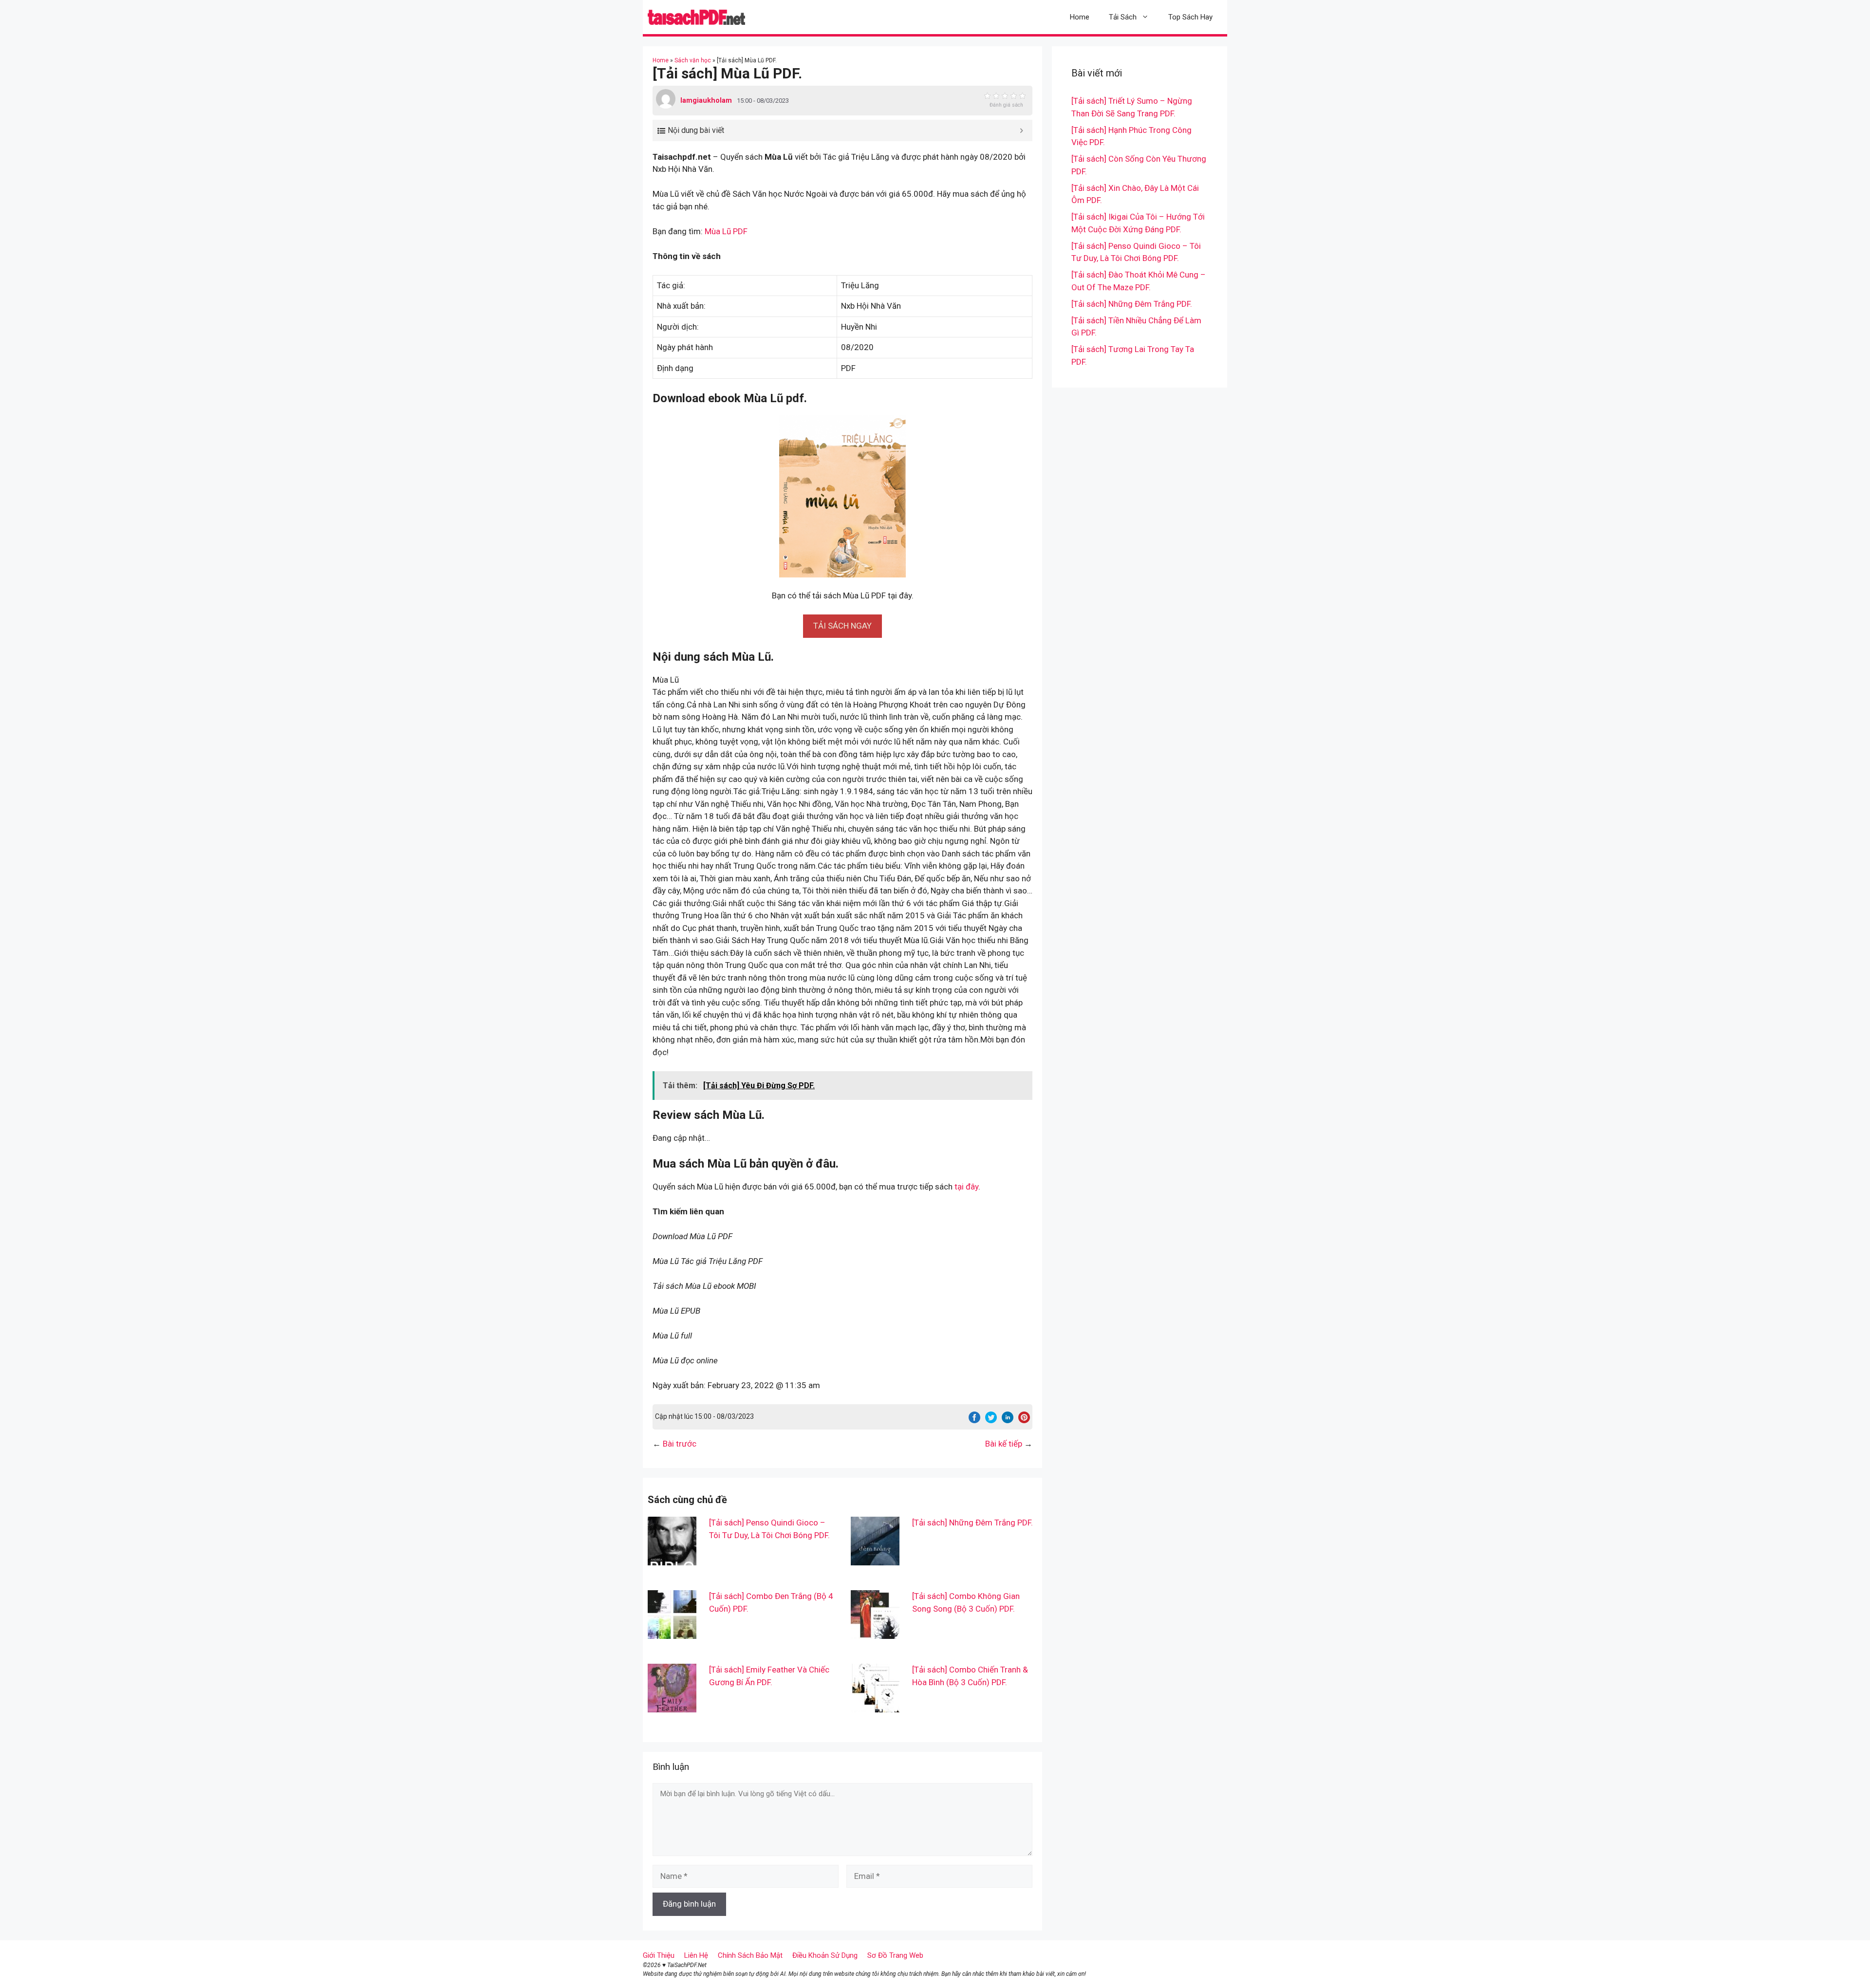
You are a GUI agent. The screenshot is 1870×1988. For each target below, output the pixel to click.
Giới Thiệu (659, 1955)
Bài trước (680, 1444)
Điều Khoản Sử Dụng (825, 1955)
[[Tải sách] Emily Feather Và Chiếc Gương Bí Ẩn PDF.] (672, 1706)
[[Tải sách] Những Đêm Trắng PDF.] (875, 1559)
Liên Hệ (696, 1955)
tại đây (966, 1187)
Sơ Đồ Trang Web (895, 1955)
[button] (842, 626)
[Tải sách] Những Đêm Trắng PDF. (972, 1523)
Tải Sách (1123, 17)
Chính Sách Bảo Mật (750, 1955)
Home (1080, 17)
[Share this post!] (974, 1420)
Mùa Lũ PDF (726, 231)
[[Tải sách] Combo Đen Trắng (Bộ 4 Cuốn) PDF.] (672, 1633)
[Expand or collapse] (1021, 130)
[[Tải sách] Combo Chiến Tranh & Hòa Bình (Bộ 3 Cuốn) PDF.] (875, 1706)
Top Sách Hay (1190, 17)
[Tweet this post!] (991, 1420)
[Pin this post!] (1024, 1420)
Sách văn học (693, 60)
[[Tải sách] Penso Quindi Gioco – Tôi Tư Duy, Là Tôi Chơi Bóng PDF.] (672, 1559)
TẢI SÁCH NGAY (842, 626)
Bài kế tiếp (1004, 1444)
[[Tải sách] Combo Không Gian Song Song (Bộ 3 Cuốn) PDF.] (875, 1633)
